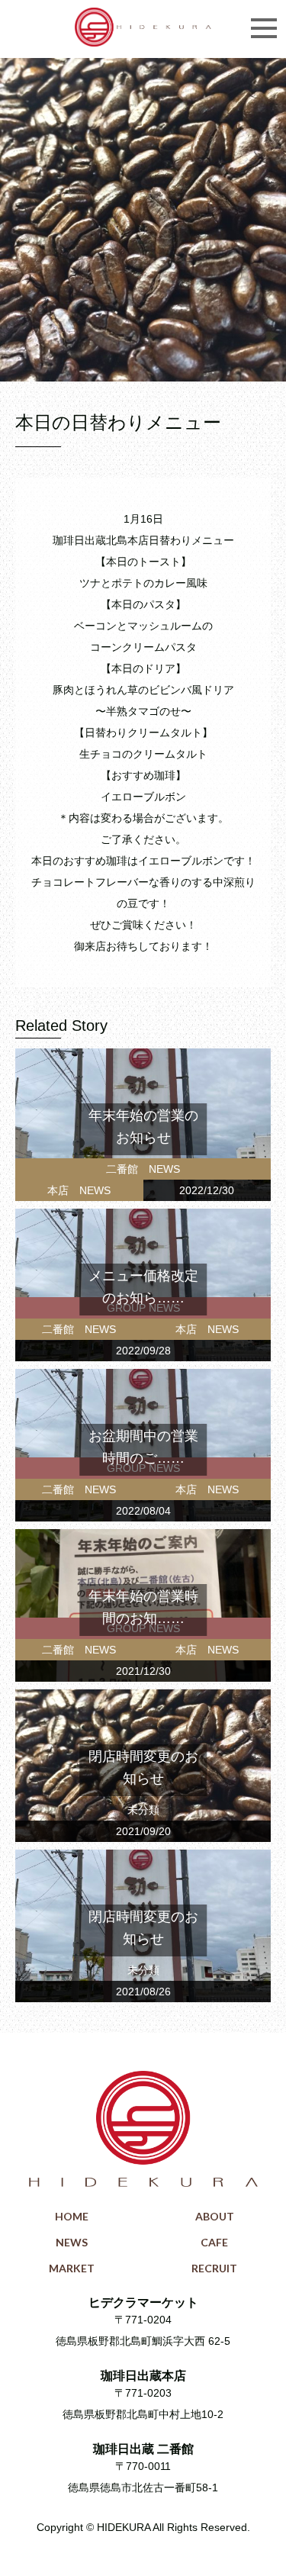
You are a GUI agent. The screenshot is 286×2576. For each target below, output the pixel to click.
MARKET (72, 2268)
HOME (72, 2216)
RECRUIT (214, 2268)
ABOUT (215, 2216)
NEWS (72, 2242)
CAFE (214, 2242)
